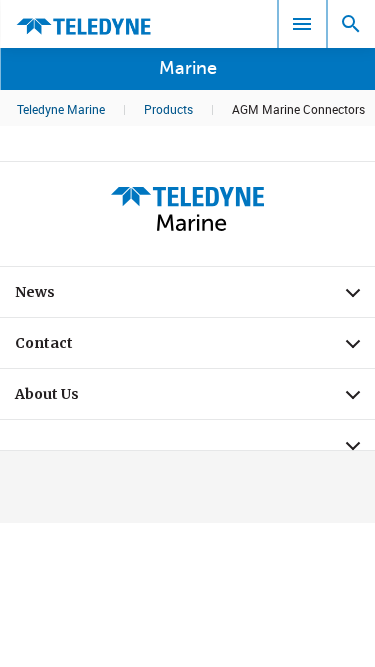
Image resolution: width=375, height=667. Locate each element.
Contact (195, 348)
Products (168, 109)
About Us (195, 399)
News (195, 297)
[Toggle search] (351, 24)
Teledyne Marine (61, 109)
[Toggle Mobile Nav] (302, 24)
